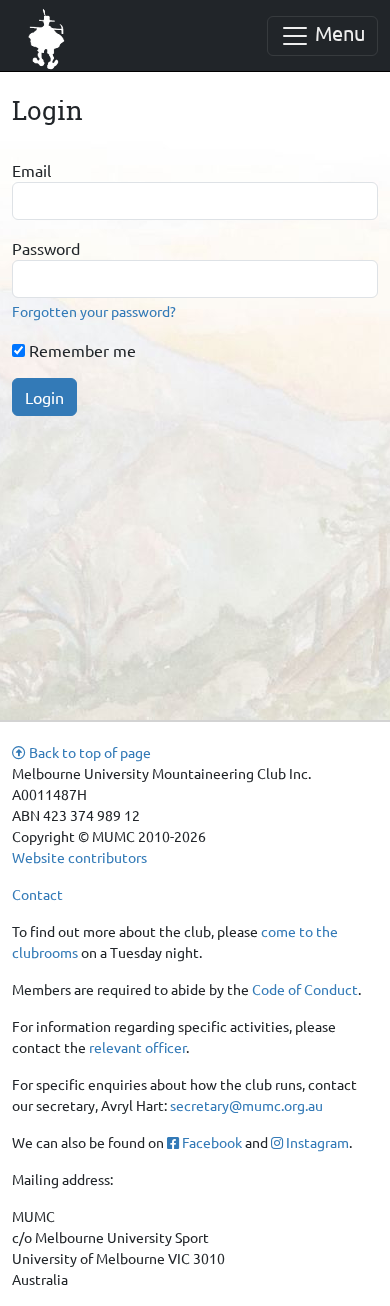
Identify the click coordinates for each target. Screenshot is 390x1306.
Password (46, 248)
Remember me (80, 350)
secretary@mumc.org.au (246, 1105)
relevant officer (137, 1047)
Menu (337, 32)
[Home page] (47, 36)
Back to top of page (88, 752)
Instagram (316, 1142)
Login (44, 397)
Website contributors (79, 857)
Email (31, 170)
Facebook (210, 1142)
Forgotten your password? (94, 311)
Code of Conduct (305, 989)
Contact (37, 894)
